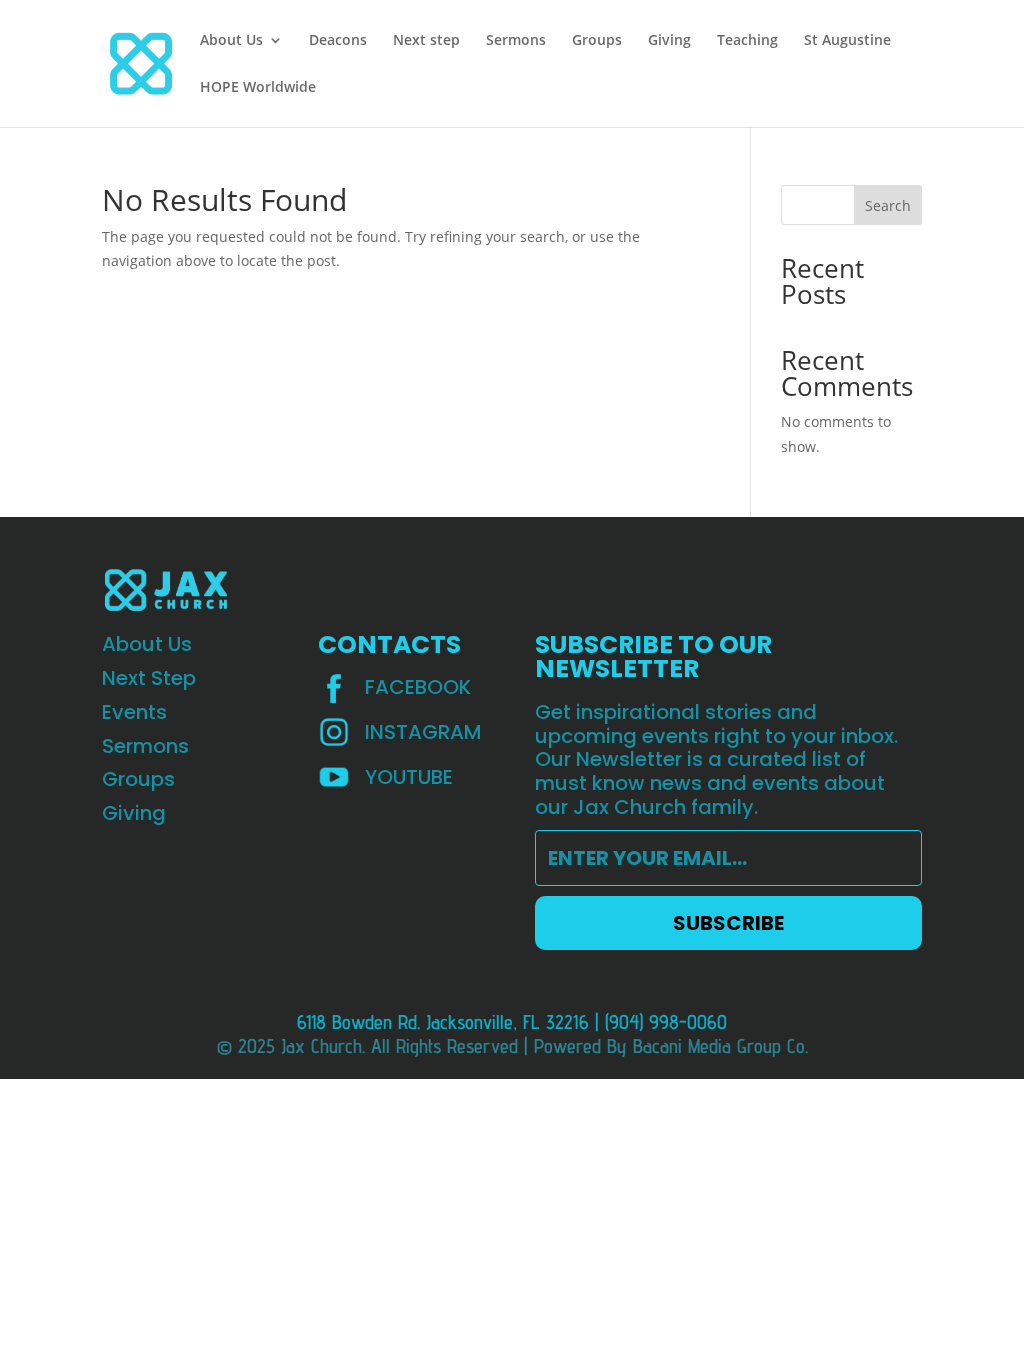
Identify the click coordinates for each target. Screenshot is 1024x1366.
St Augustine (847, 41)
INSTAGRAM (423, 732)
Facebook (418, 687)
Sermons (516, 41)
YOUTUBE (409, 777)
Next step (426, 41)
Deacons (338, 41)
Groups (597, 41)
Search (888, 205)
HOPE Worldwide (258, 88)
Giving (669, 41)
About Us (231, 41)
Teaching (747, 41)
